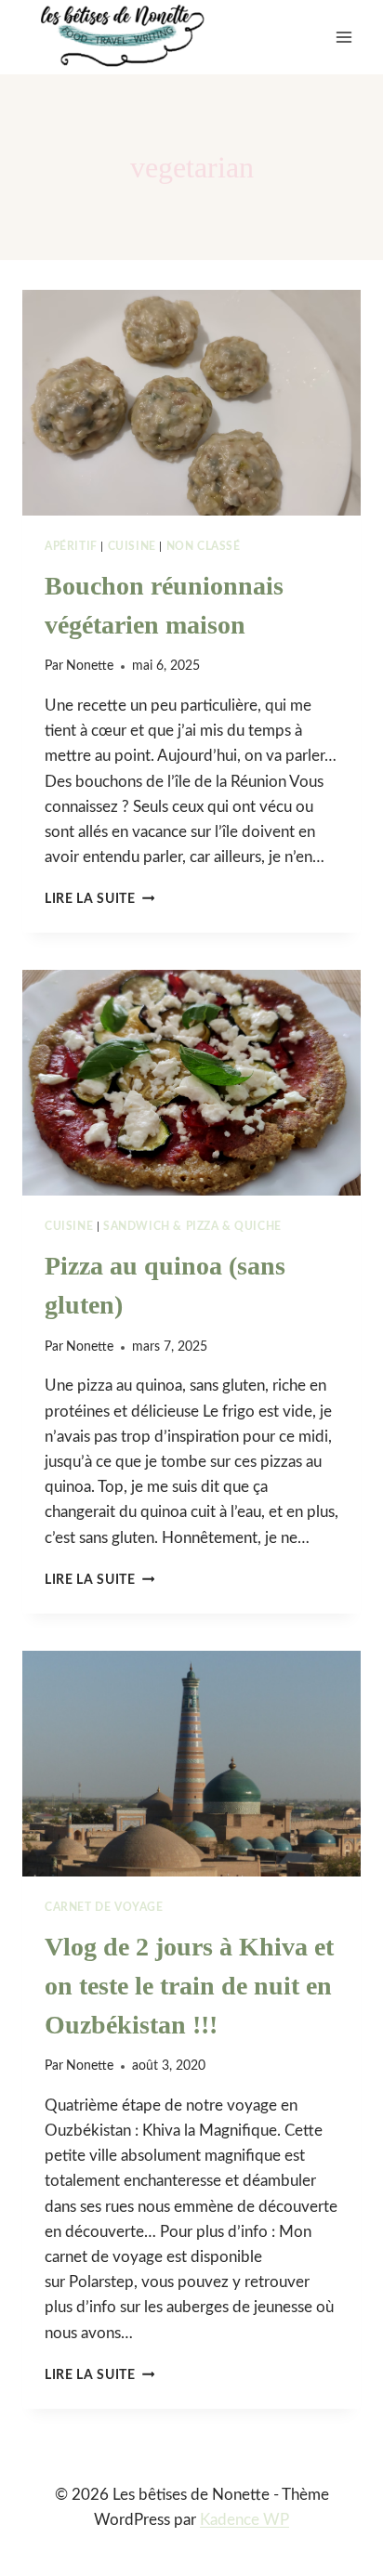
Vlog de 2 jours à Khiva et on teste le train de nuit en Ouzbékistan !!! (189, 1986)
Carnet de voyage (104, 1907)
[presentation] (191, 403)
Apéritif (71, 546)
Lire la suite (99, 899)
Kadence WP (244, 2520)
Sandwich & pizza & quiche (192, 1226)
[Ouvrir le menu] (343, 37)
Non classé (204, 546)
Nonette (90, 666)
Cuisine (132, 546)
